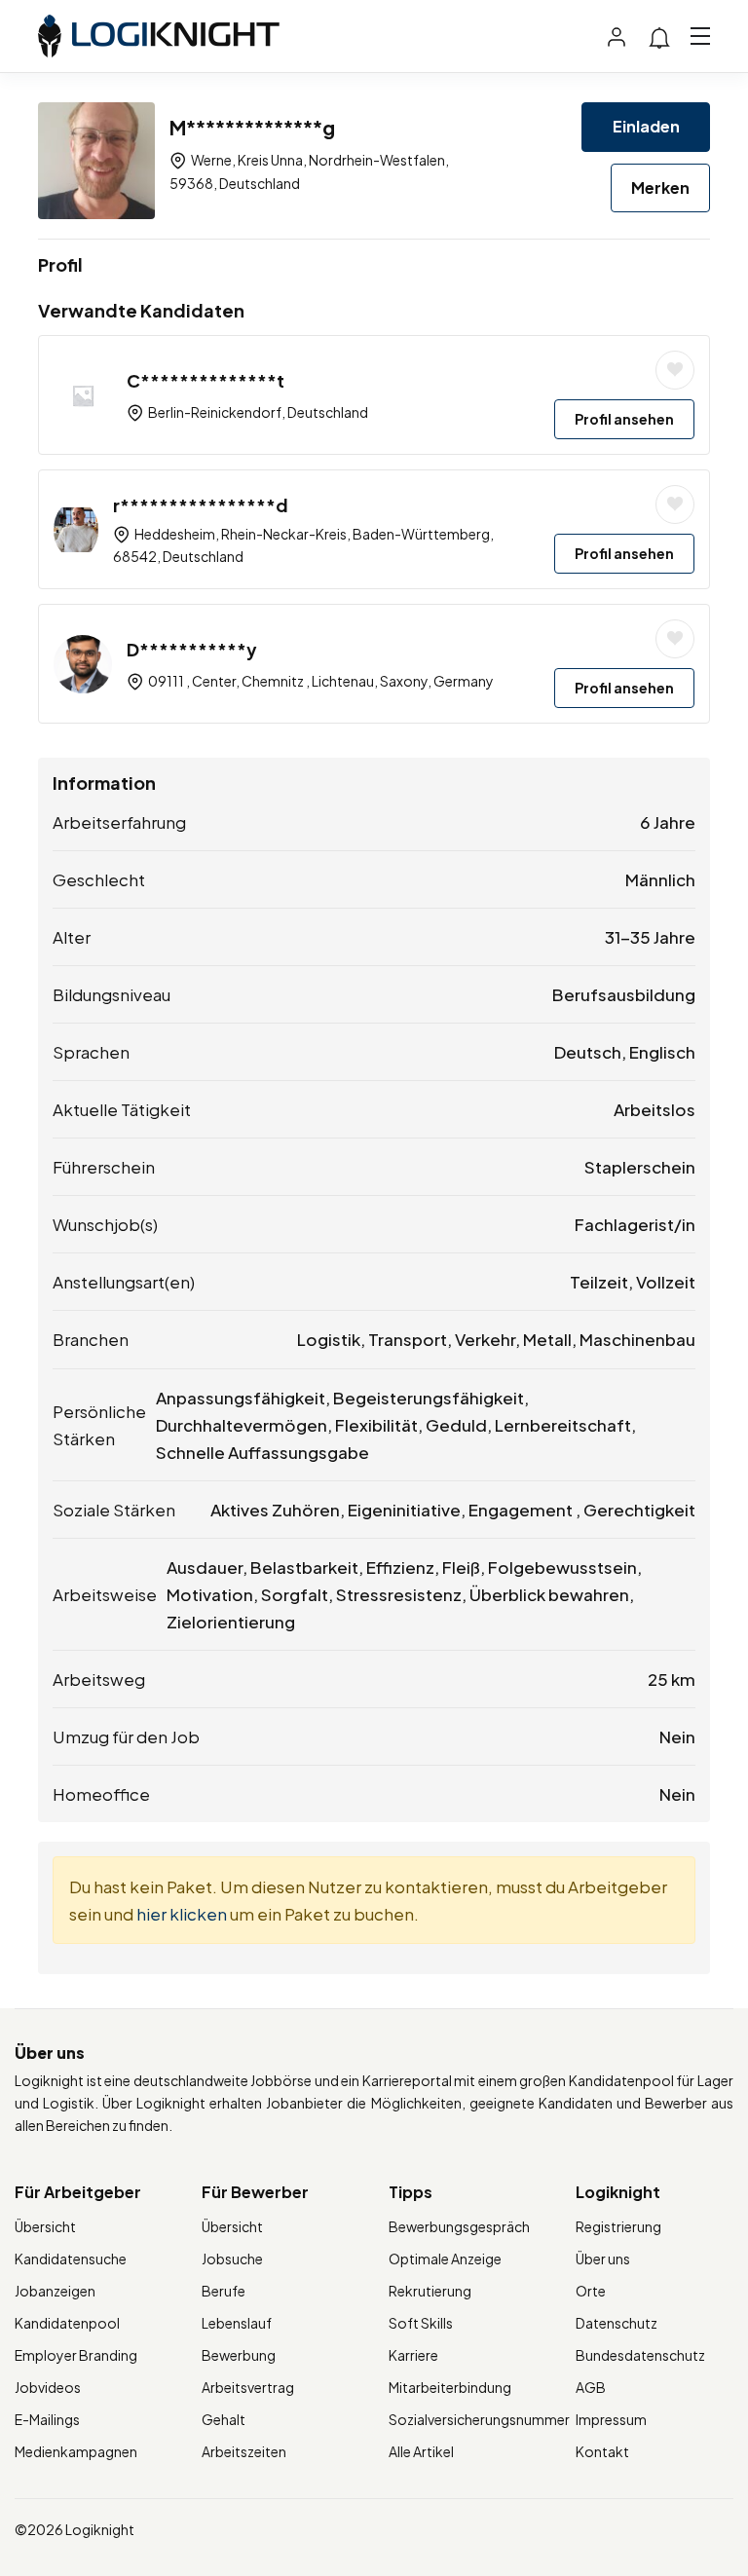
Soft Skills (421, 2323)
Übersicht (45, 2226)
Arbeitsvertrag (248, 2387)
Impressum (611, 2419)
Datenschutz (617, 2323)
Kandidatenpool (67, 2323)
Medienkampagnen (76, 2451)
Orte (591, 2291)
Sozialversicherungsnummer (479, 2419)
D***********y (192, 649)
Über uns (603, 2259)
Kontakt (602, 2451)
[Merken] (675, 370)
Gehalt (224, 2419)
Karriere (413, 2355)
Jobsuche (232, 2259)
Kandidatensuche (71, 2259)
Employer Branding (76, 2355)
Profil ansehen (624, 419)
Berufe (224, 2291)
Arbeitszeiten (244, 2451)
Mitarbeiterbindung (450, 2387)
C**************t (206, 380)
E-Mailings (47, 2419)
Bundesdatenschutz (640, 2355)
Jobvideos (48, 2387)
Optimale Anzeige (445, 2259)
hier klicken (182, 1914)
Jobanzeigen (55, 2291)
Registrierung (618, 2226)
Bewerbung (239, 2355)
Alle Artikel (421, 2451)
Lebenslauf (237, 2323)
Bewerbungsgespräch (459, 2226)
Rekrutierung (430, 2291)
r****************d (201, 505)
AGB (591, 2387)
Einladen (646, 126)
